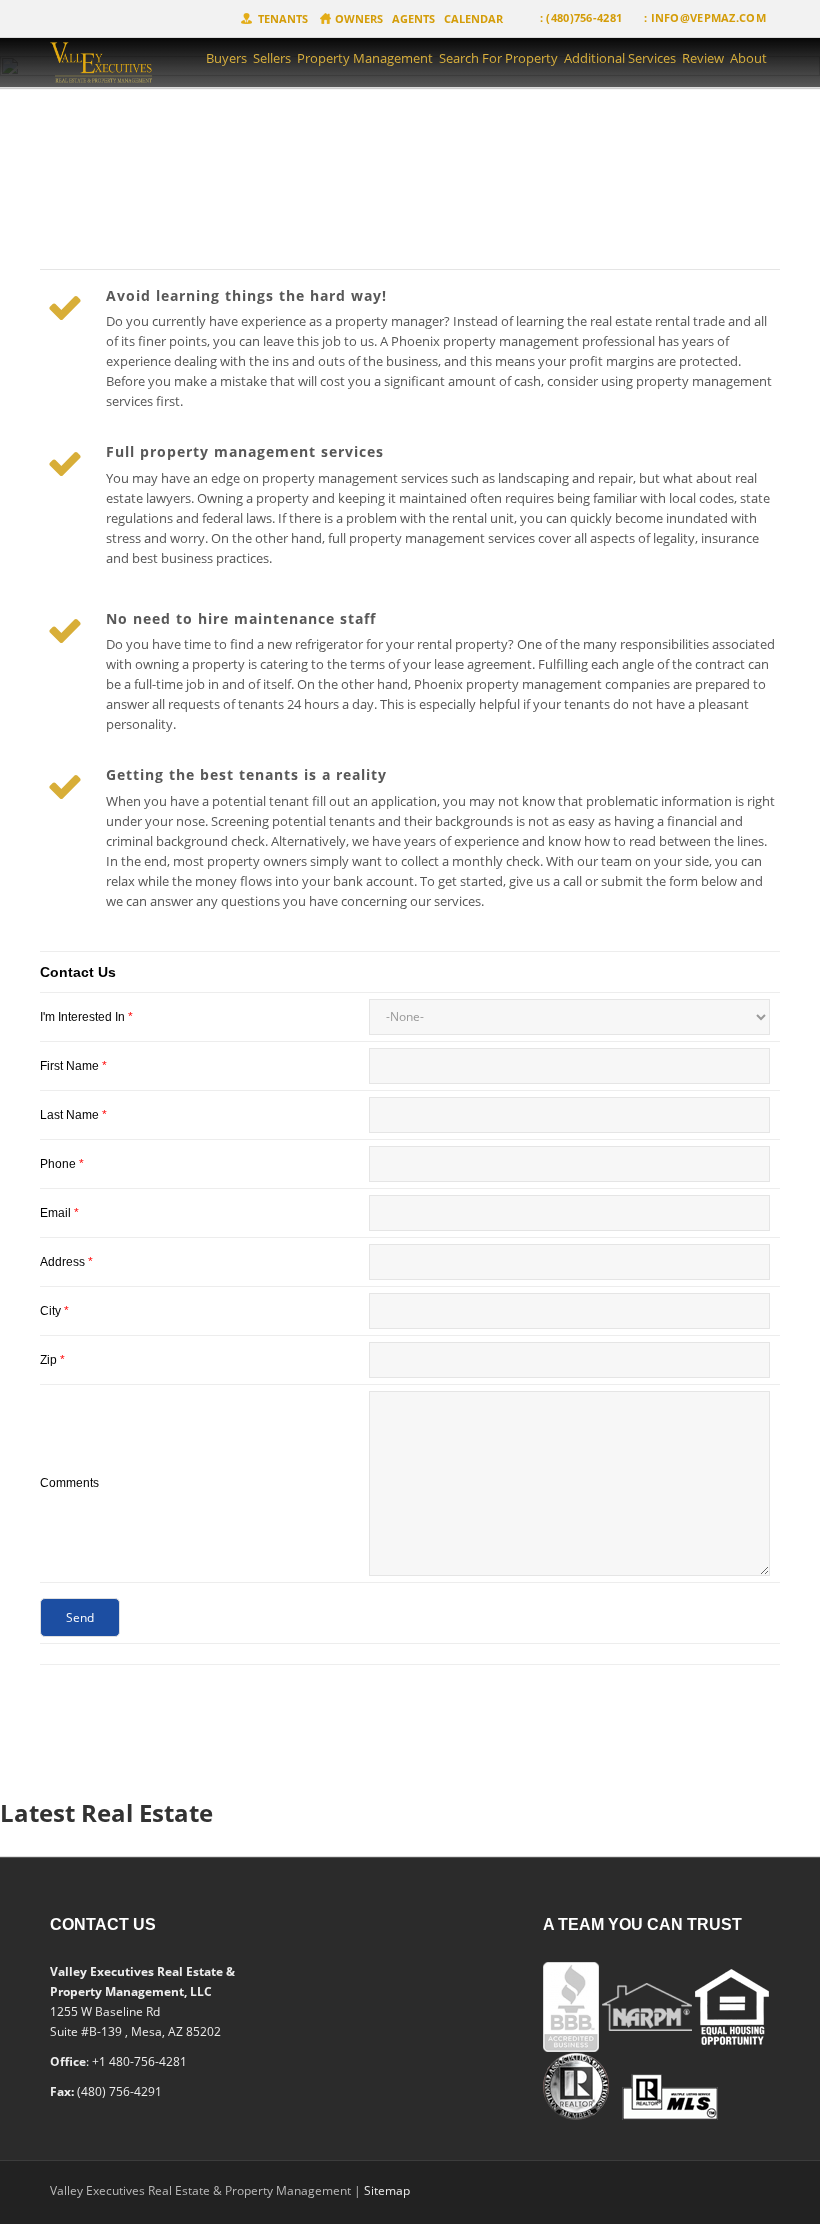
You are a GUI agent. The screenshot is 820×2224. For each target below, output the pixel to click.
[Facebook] (321, 1933)
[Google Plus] (426, 1933)
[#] (121, 64)
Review (703, 58)
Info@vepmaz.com (709, 17)
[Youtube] (460, 1933)
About (748, 58)
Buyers (226, 58)
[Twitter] (358, 1933)
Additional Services (620, 58)
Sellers (272, 58)
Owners (359, 18)
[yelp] (392, 1933)
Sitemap (387, 2190)
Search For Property (498, 58)
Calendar (473, 18)
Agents (413, 18)
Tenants (283, 18)
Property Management (365, 58)
